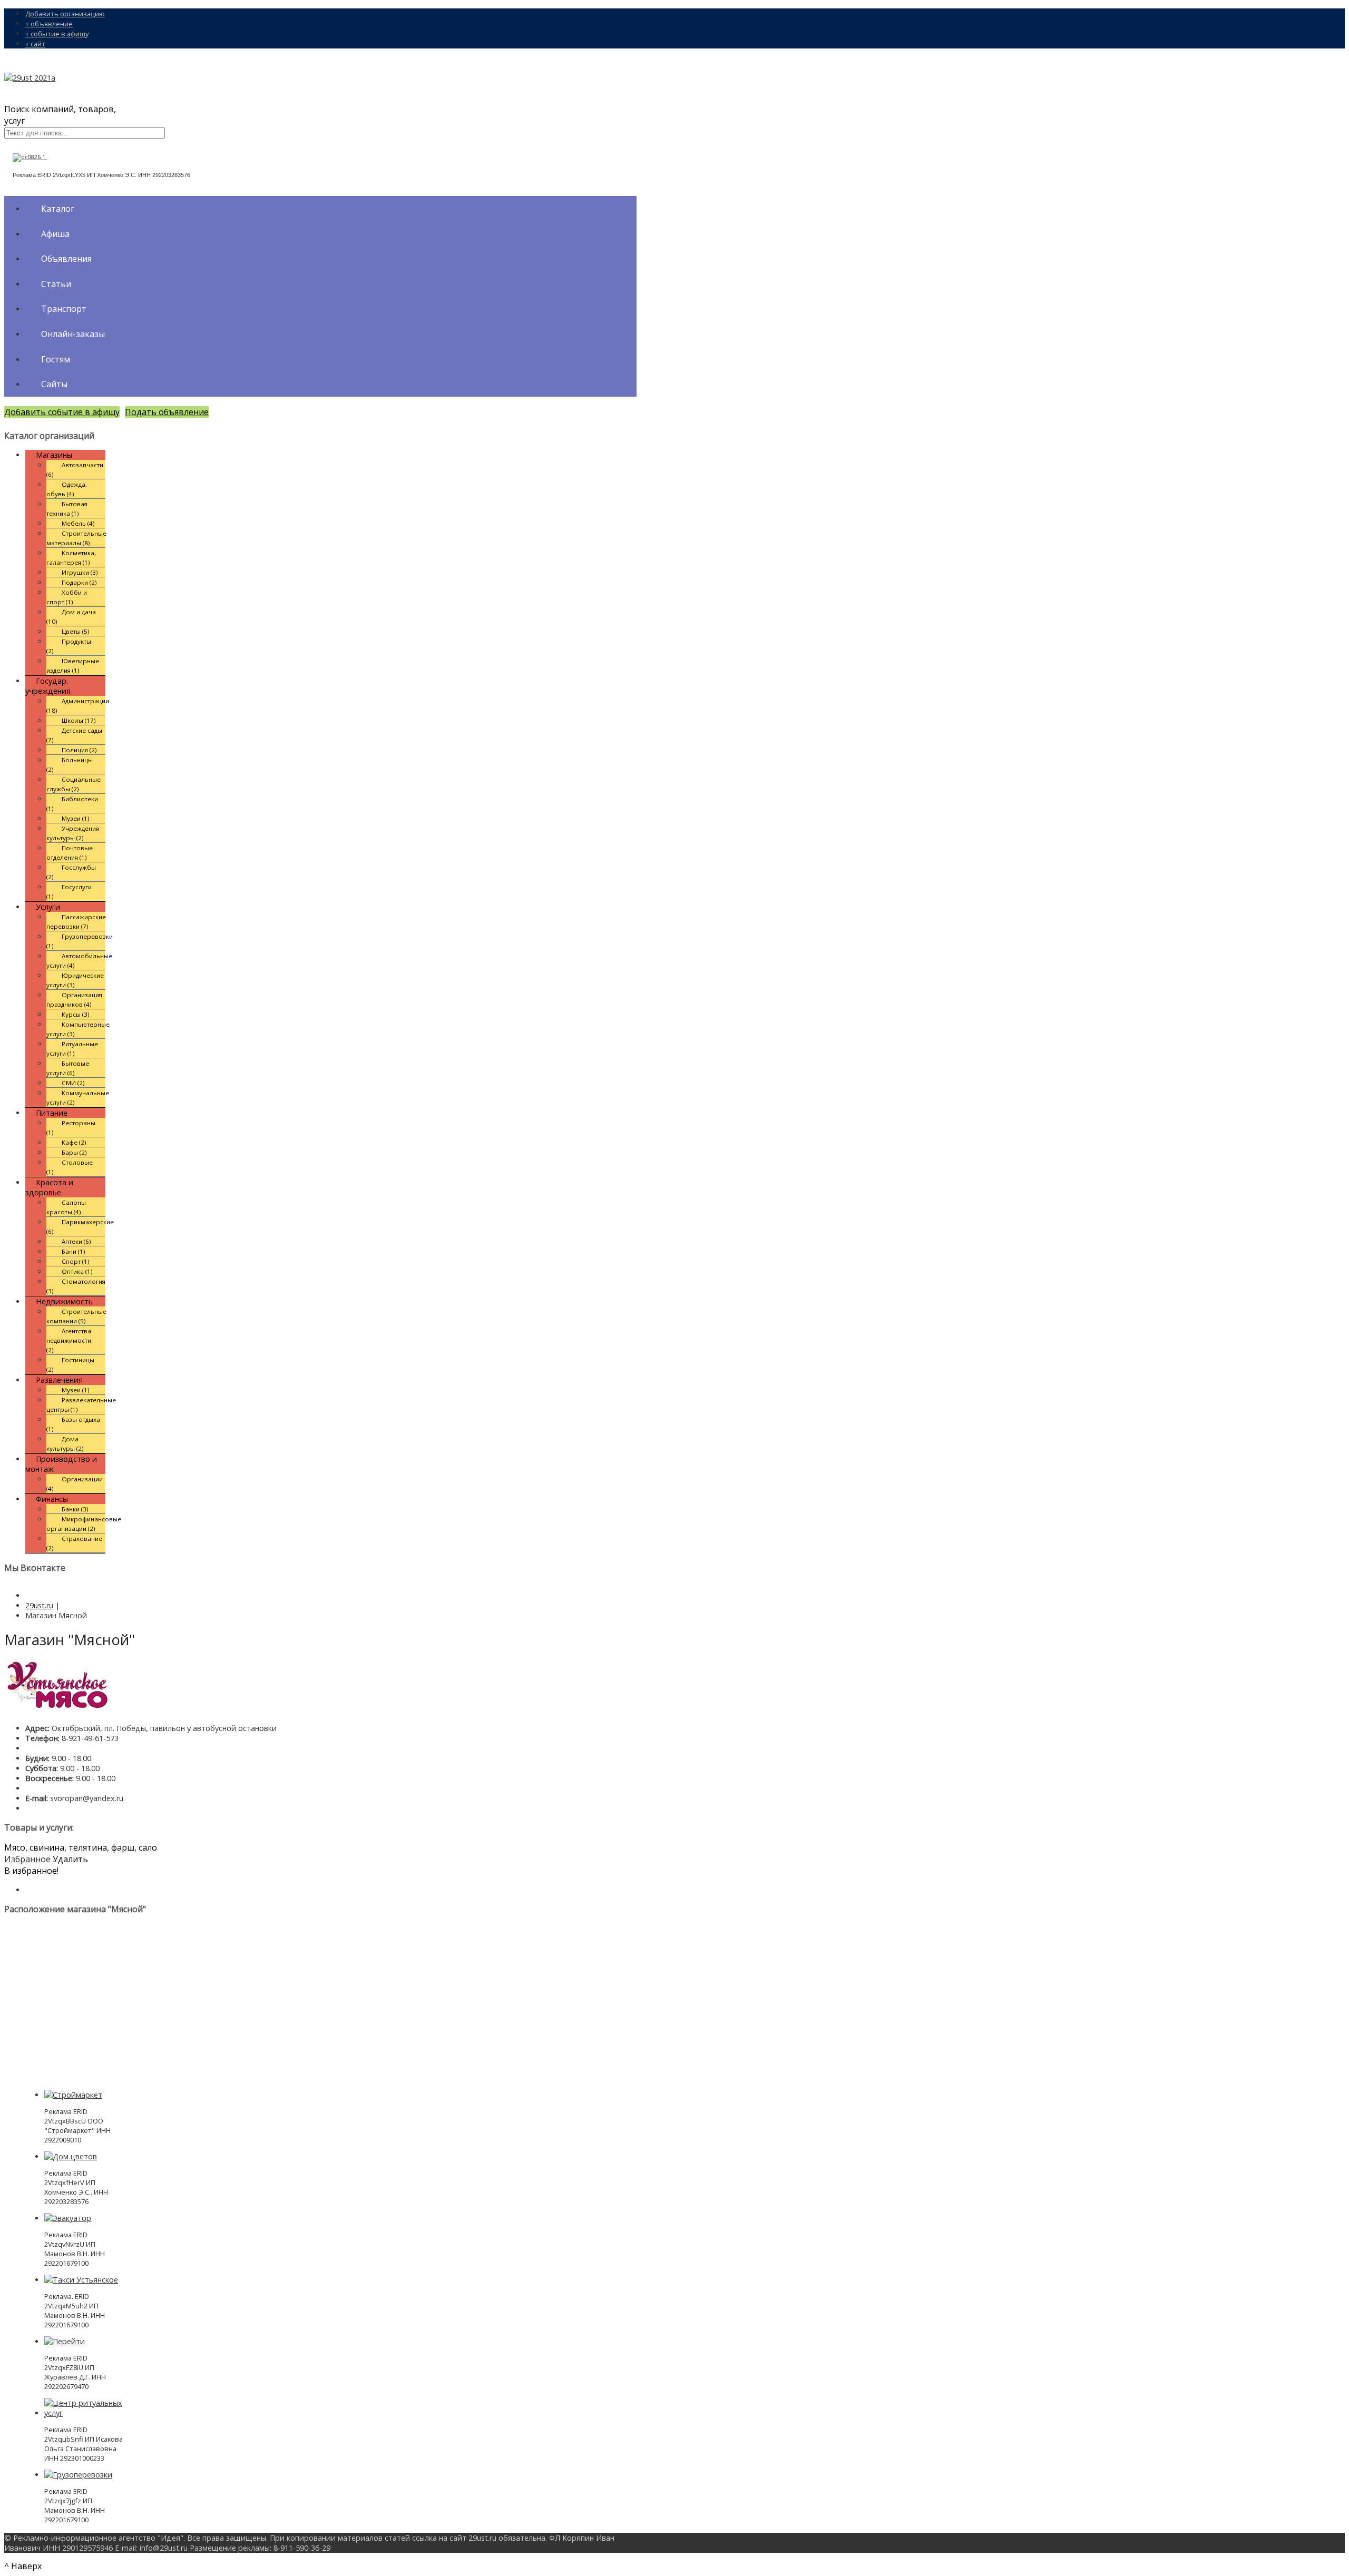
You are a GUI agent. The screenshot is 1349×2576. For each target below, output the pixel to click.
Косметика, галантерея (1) (71, 558)
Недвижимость (64, 1301)
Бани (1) (74, 1251)
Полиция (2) (79, 750)
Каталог (58, 209)
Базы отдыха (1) (73, 1424)
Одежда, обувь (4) (67, 489)
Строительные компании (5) (76, 1316)
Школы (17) (79, 720)
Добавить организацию (65, 14)
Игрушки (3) (80, 572)
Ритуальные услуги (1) (72, 1049)
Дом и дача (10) (71, 617)
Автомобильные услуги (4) (79, 961)
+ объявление (49, 24)
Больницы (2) (70, 765)
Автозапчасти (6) (75, 470)
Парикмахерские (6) (80, 1227)
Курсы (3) (76, 1014)
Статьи (56, 284)
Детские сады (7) (74, 735)
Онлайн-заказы (73, 334)
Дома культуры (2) (65, 1444)
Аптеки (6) (76, 1241)
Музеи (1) (76, 818)
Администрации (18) (78, 706)
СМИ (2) (73, 1083)
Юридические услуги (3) (75, 980)
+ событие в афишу (57, 34)
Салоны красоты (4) (66, 1207)
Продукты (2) (69, 646)
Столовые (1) (70, 1167)
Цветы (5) (76, 631)
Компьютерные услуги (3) (78, 1029)
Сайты (54, 384)
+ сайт (35, 44)
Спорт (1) (76, 1261)
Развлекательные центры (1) (81, 1405)
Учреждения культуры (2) (73, 833)
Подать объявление (167, 412)
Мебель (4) (78, 523)
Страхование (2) (74, 1543)
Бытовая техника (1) (67, 509)
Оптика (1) (77, 1271)
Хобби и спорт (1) (67, 597)
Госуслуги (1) (69, 892)
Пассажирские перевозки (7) (76, 922)
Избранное (28, 1859)
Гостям (56, 359)
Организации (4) (75, 1484)
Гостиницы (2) (70, 1365)
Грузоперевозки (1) (80, 941)
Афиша (55, 234)
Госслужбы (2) (71, 872)
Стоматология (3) (76, 1286)
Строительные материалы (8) (76, 538)
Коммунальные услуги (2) (78, 1098)
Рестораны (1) (71, 1128)
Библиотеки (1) (72, 804)
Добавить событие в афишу (62, 412)
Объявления (66, 259)
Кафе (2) (74, 1142)
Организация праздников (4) (74, 1000)
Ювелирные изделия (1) (73, 666)
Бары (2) (74, 1152)
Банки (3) (75, 1509)
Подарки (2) (79, 582)
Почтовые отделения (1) (70, 853)
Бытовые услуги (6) (68, 1068)
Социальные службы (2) (74, 784)
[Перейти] (65, 2341)
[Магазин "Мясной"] (57, 1709)
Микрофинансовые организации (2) (84, 1524)
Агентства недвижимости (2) (69, 1340)
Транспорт (64, 309)
